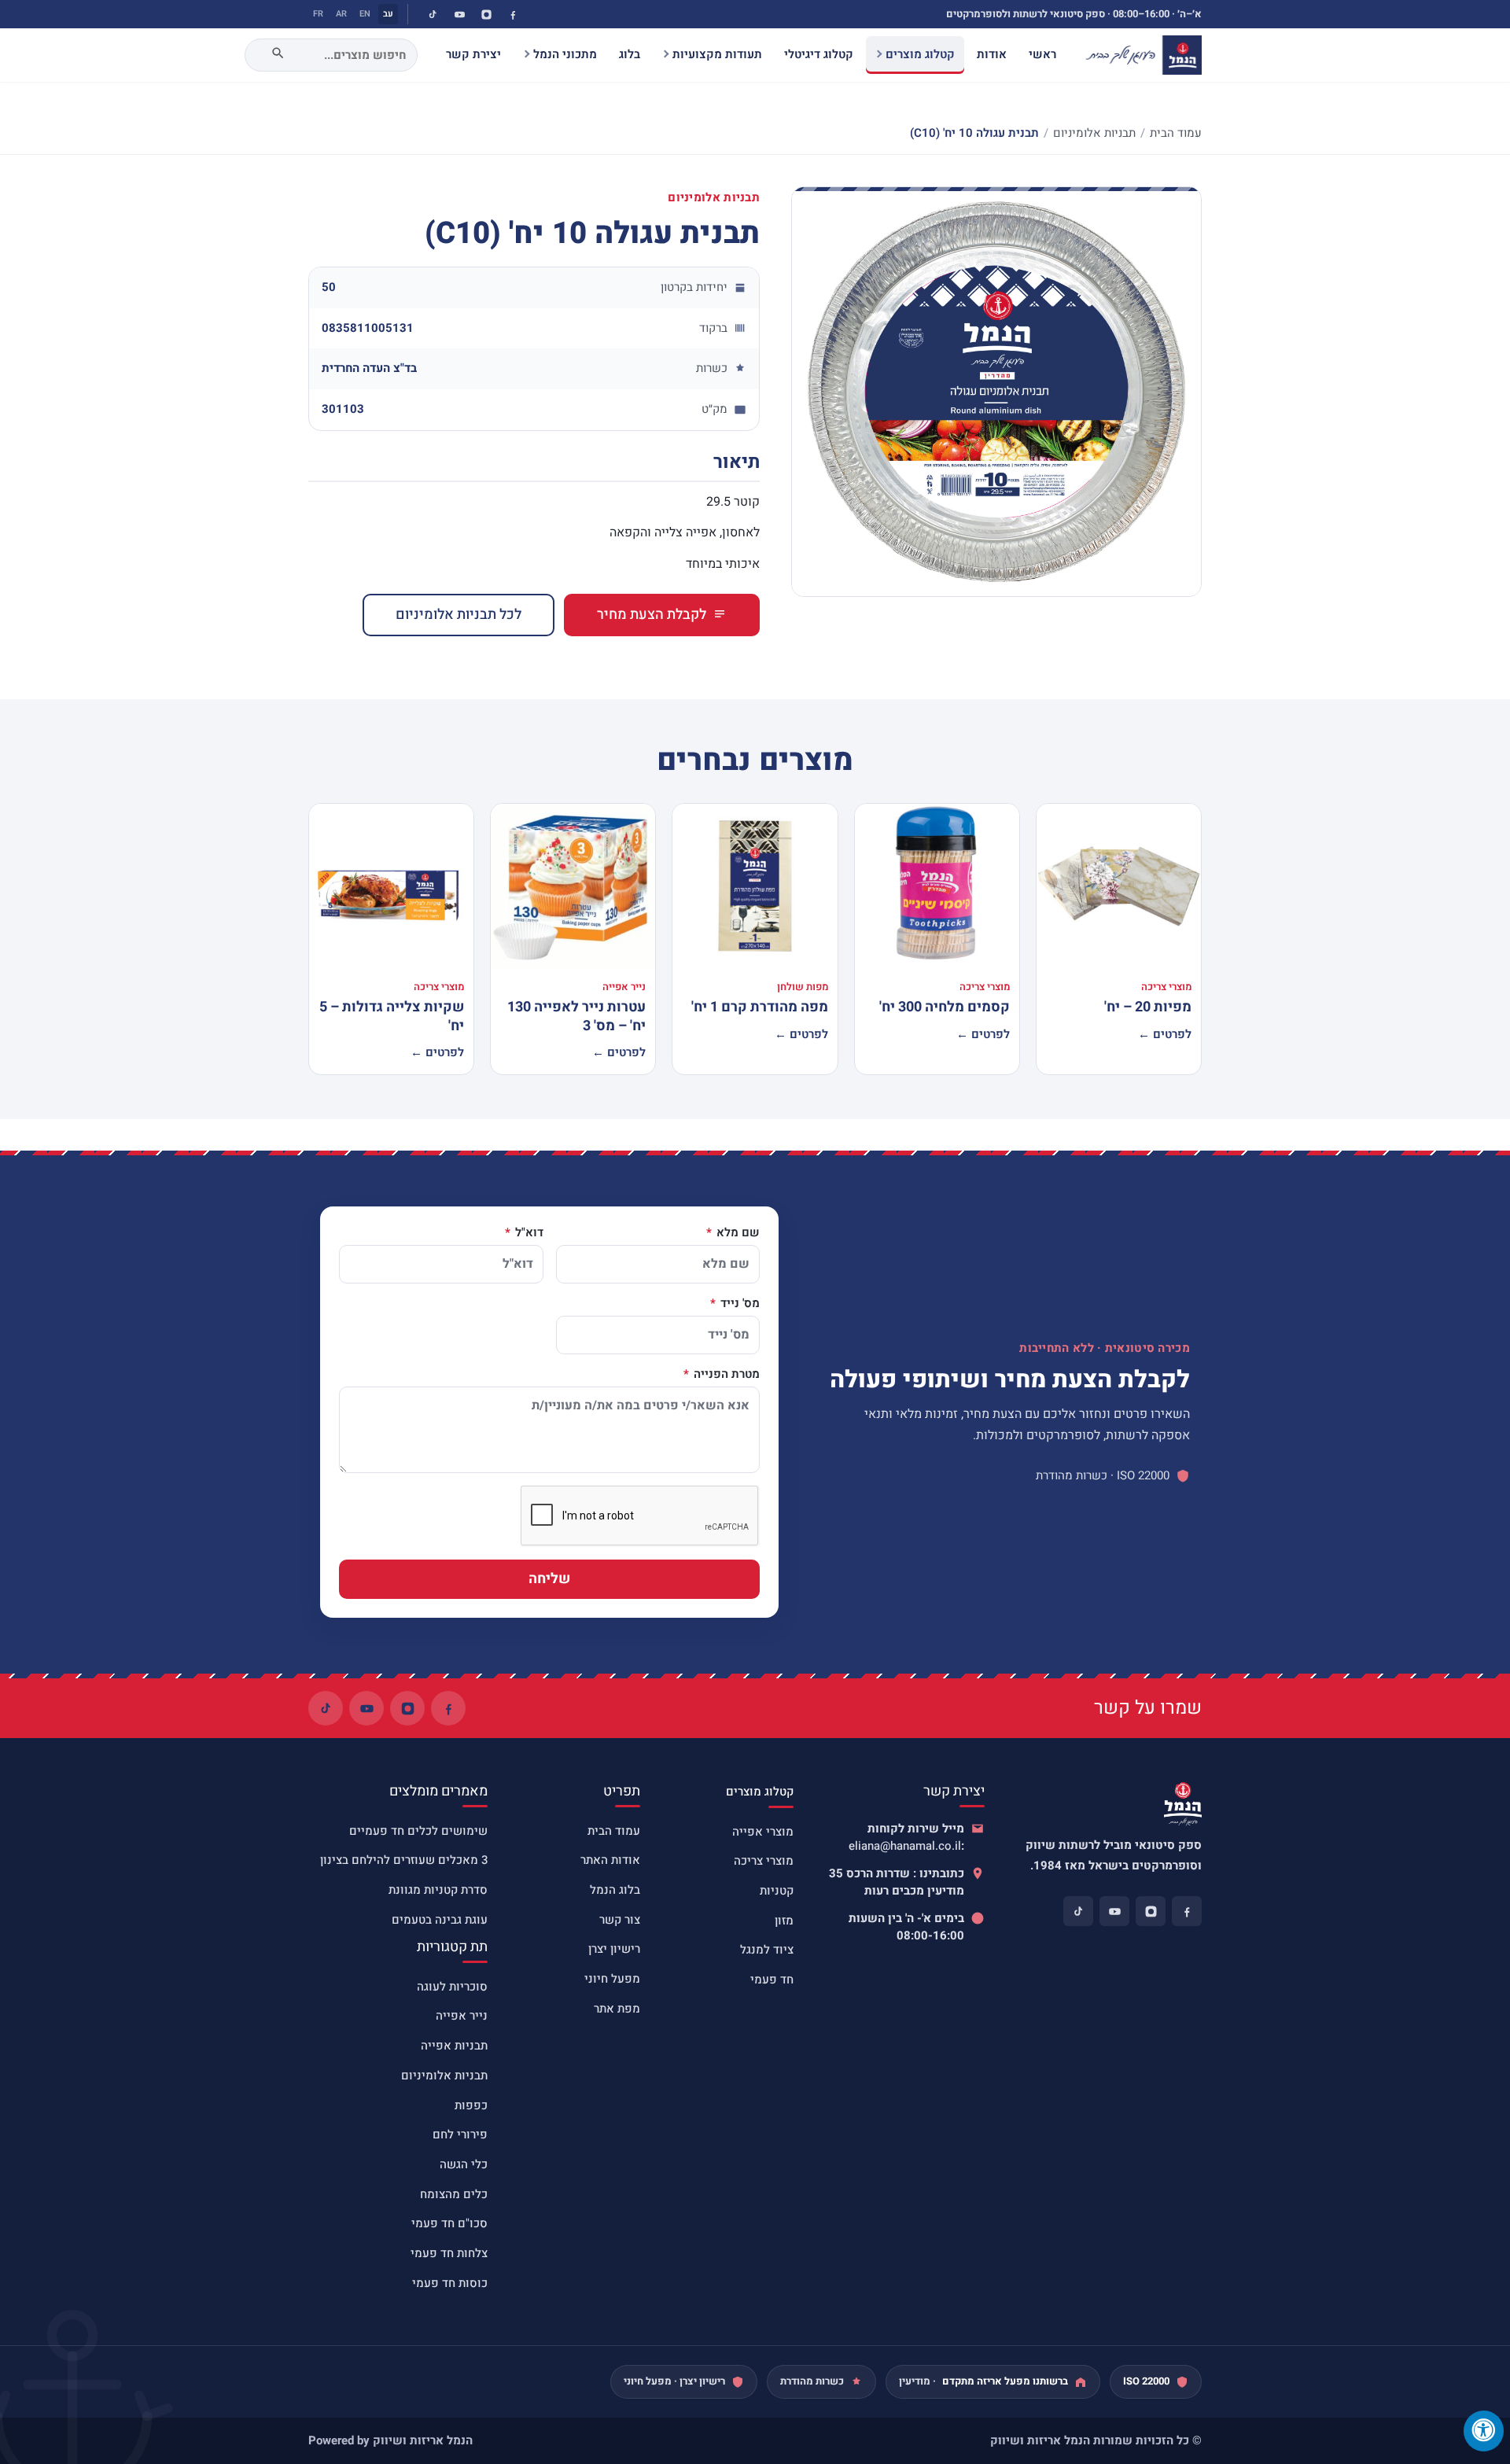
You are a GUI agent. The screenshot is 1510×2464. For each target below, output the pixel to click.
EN (365, 14)
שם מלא (737, 1233)
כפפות (471, 2105)
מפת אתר (617, 2009)
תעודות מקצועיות (717, 54)
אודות (992, 54)
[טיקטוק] (433, 14)
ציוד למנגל (767, 1950)
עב (388, 14)
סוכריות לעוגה (452, 1987)
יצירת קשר (473, 54)
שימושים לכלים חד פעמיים (418, 1831)
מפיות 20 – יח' (1148, 1007)
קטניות (777, 1891)
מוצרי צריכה (764, 1861)
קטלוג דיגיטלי (819, 54)
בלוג (630, 54)
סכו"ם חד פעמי (449, 2223)
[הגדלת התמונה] (996, 392)
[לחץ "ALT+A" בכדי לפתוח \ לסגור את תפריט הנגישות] (1484, 2431)
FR (318, 14)
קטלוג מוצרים (920, 54)
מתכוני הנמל (565, 54)
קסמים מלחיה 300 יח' (945, 1007)
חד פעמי (772, 1980)
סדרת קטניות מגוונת (438, 1890)
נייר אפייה (462, 2016)
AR (341, 14)
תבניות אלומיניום (1094, 133)
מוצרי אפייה (763, 1832)
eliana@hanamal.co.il (905, 1846)
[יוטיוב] (459, 14)
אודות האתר (610, 1860)
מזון (784, 1921)
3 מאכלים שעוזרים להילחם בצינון (404, 1860)
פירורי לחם (460, 2134)
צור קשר (620, 1920)
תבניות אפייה (454, 2046)
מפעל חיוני (612, 1979)
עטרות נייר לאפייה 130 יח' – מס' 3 (576, 1016)
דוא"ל (528, 1233)
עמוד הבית (1176, 133)
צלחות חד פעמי (449, 2253)
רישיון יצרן (614, 1949)
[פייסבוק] (513, 14)
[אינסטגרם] (486, 14)
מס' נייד (738, 1304)
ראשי (1042, 54)
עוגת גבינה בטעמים (440, 1920)
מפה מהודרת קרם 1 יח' (760, 1007)
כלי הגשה (464, 2164)
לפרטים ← (1165, 1034)
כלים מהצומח (454, 2194)
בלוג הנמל (615, 1890)
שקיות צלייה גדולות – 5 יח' (392, 1016)
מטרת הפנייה (725, 1375)
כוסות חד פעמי (450, 2283)
